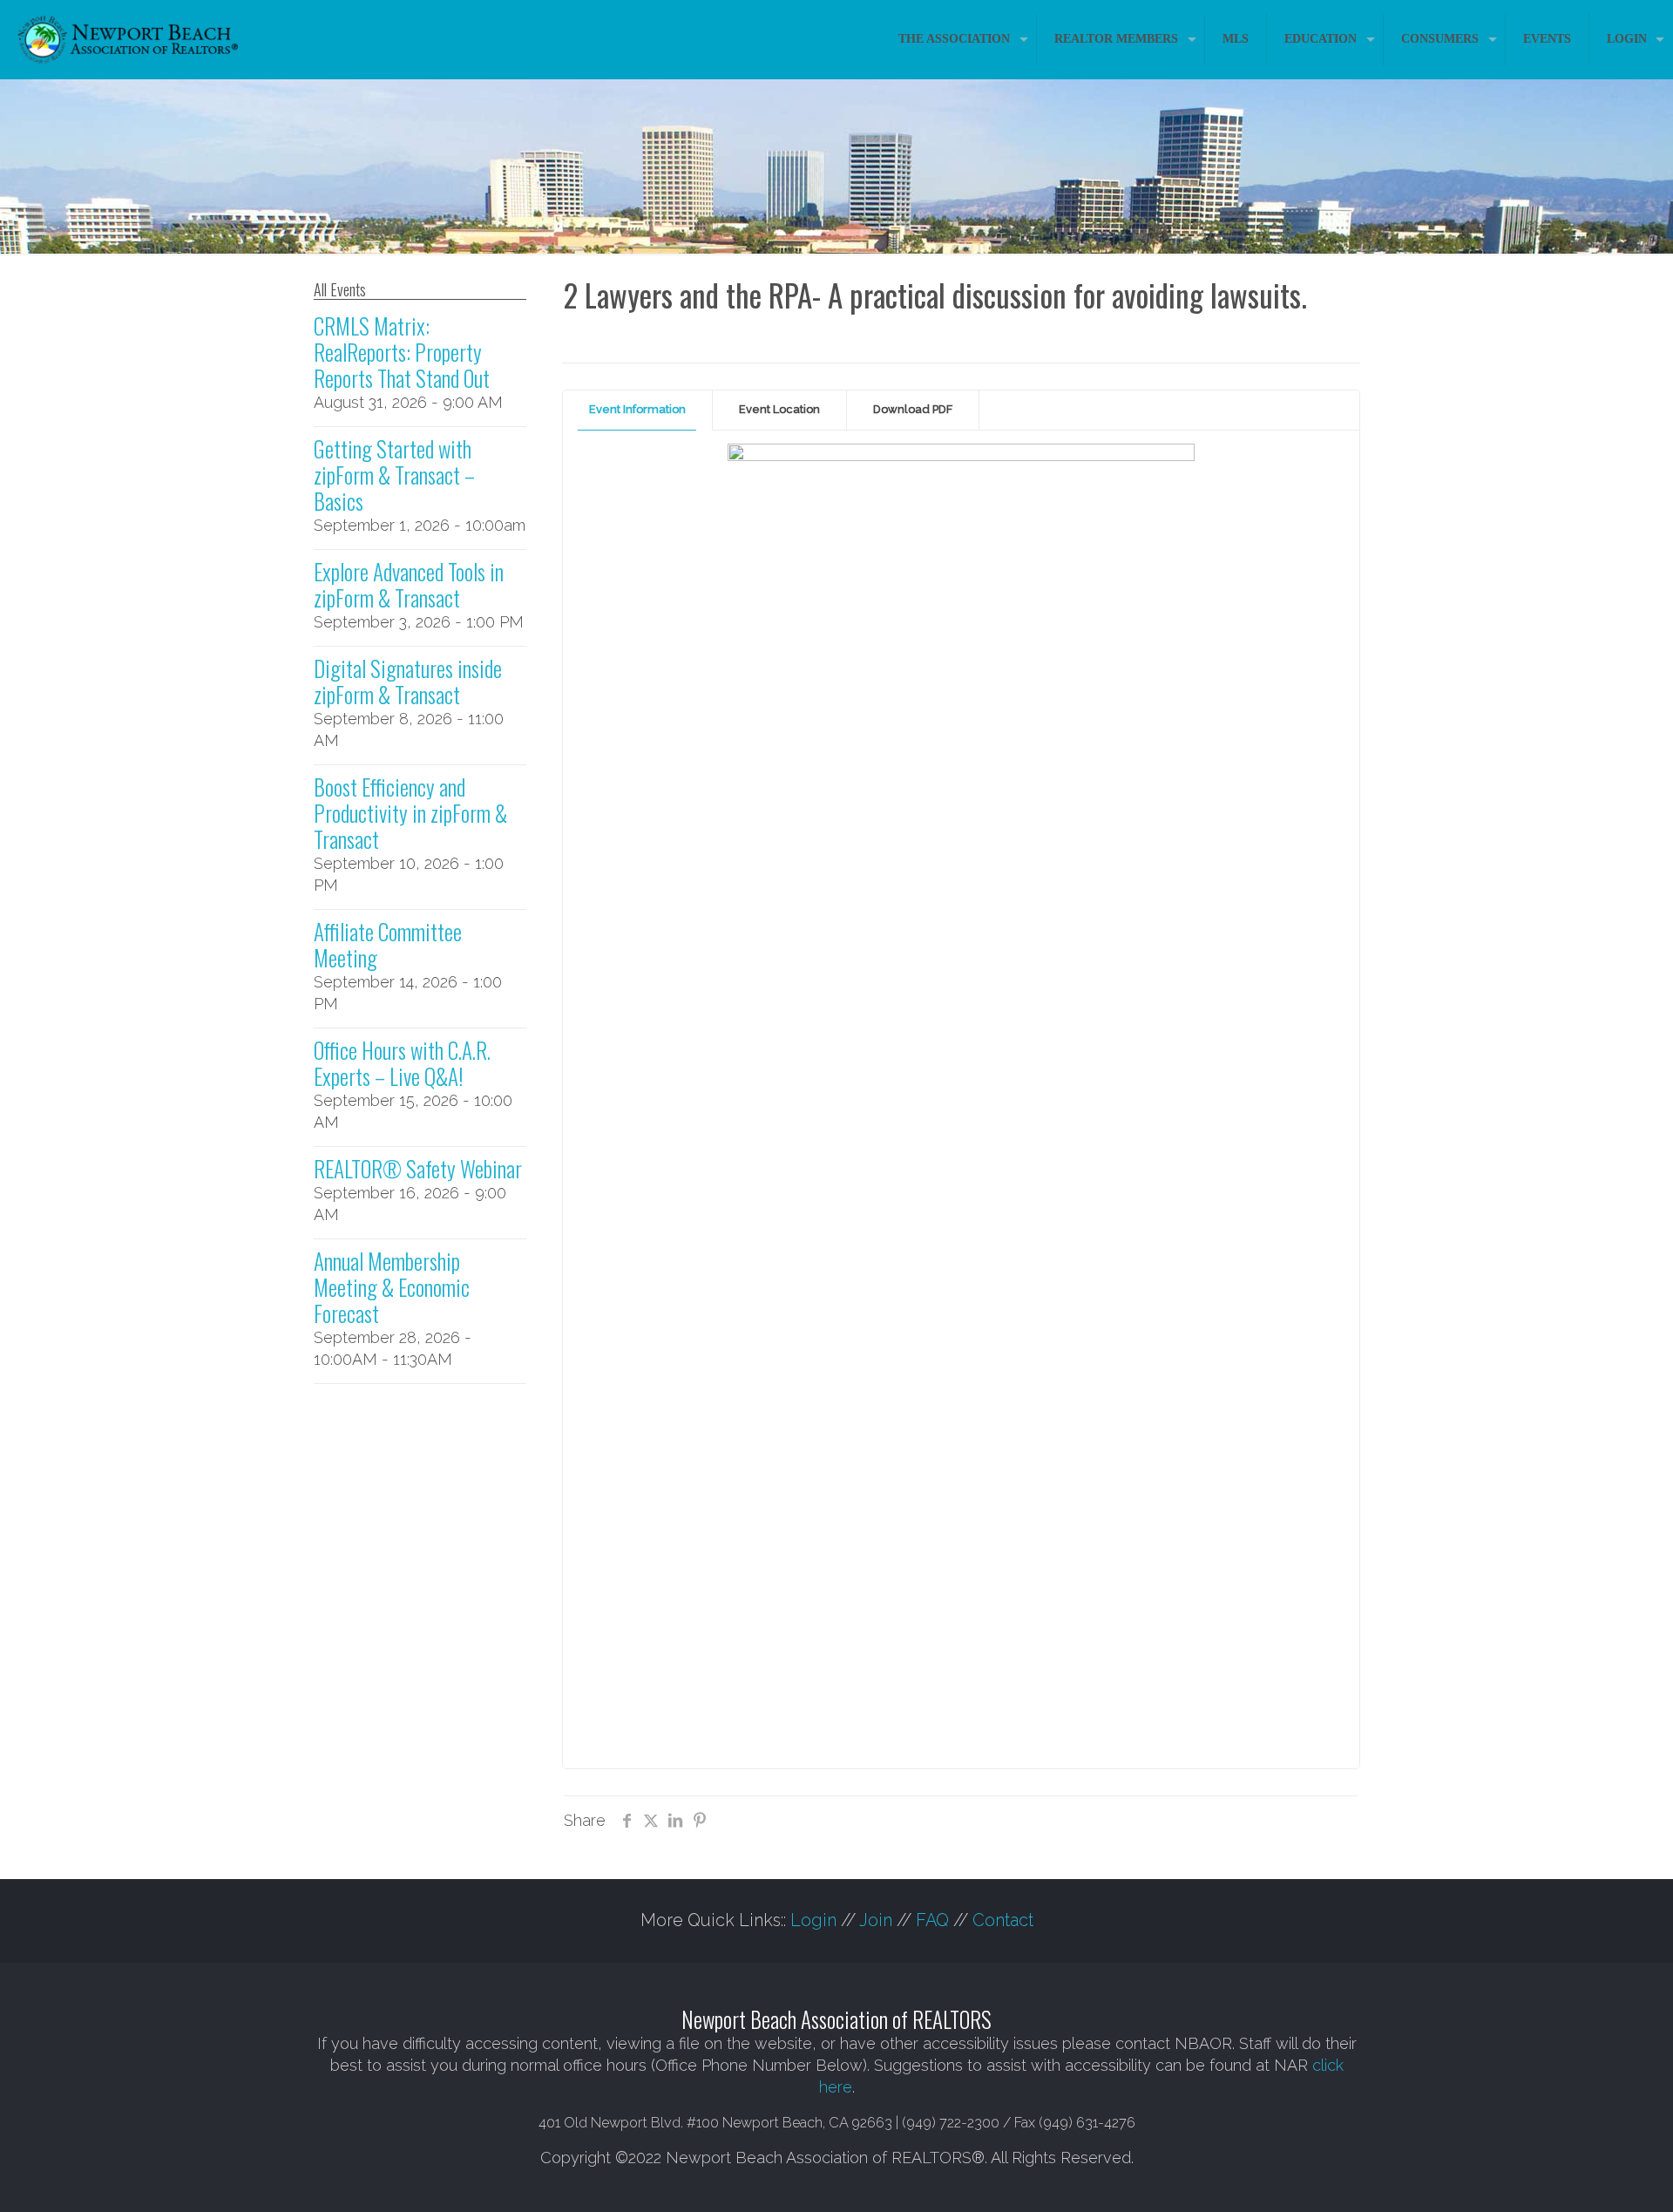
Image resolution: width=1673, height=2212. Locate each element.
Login (813, 1920)
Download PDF (913, 409)
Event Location (779, 409)
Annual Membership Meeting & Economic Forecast (392, 1287)
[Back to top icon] (1589, 2176)
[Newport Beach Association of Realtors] (128, 39)
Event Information (637, 409)
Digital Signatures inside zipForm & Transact (408, 681)
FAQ (932, 1920)
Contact (1003, 1920)
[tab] (638, 410)
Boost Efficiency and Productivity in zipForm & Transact (410, 813)
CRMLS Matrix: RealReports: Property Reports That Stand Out (402, 352)
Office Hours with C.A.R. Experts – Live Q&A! (402, 1063)
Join (876, 1920)
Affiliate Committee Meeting (388, 944)
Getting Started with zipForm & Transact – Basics (394, 475)
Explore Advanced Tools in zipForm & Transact (409, 584)
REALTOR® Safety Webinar (418, 1168)
